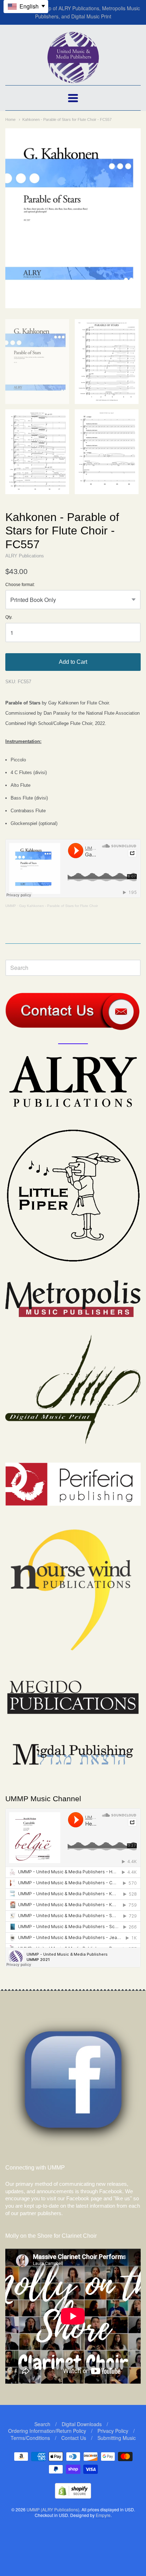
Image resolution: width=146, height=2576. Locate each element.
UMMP (11, 906)
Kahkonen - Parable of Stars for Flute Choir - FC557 (67, 119)
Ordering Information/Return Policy (47, 2431)
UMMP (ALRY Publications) (53, 2509)
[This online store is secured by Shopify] (73, 2496)
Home (10, 119)
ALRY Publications (25, 556)
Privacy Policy (113, 2431)
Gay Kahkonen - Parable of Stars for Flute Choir (58, 906)
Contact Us (74, 2438)
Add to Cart (73, 662)
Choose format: (20, 585)
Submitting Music (117, 2438)
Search (42, 2424)
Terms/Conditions (30, 2438)
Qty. (9, 617)
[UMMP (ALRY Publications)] (73, 79)
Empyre (103, 2515)
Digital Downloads (82, 2424)
